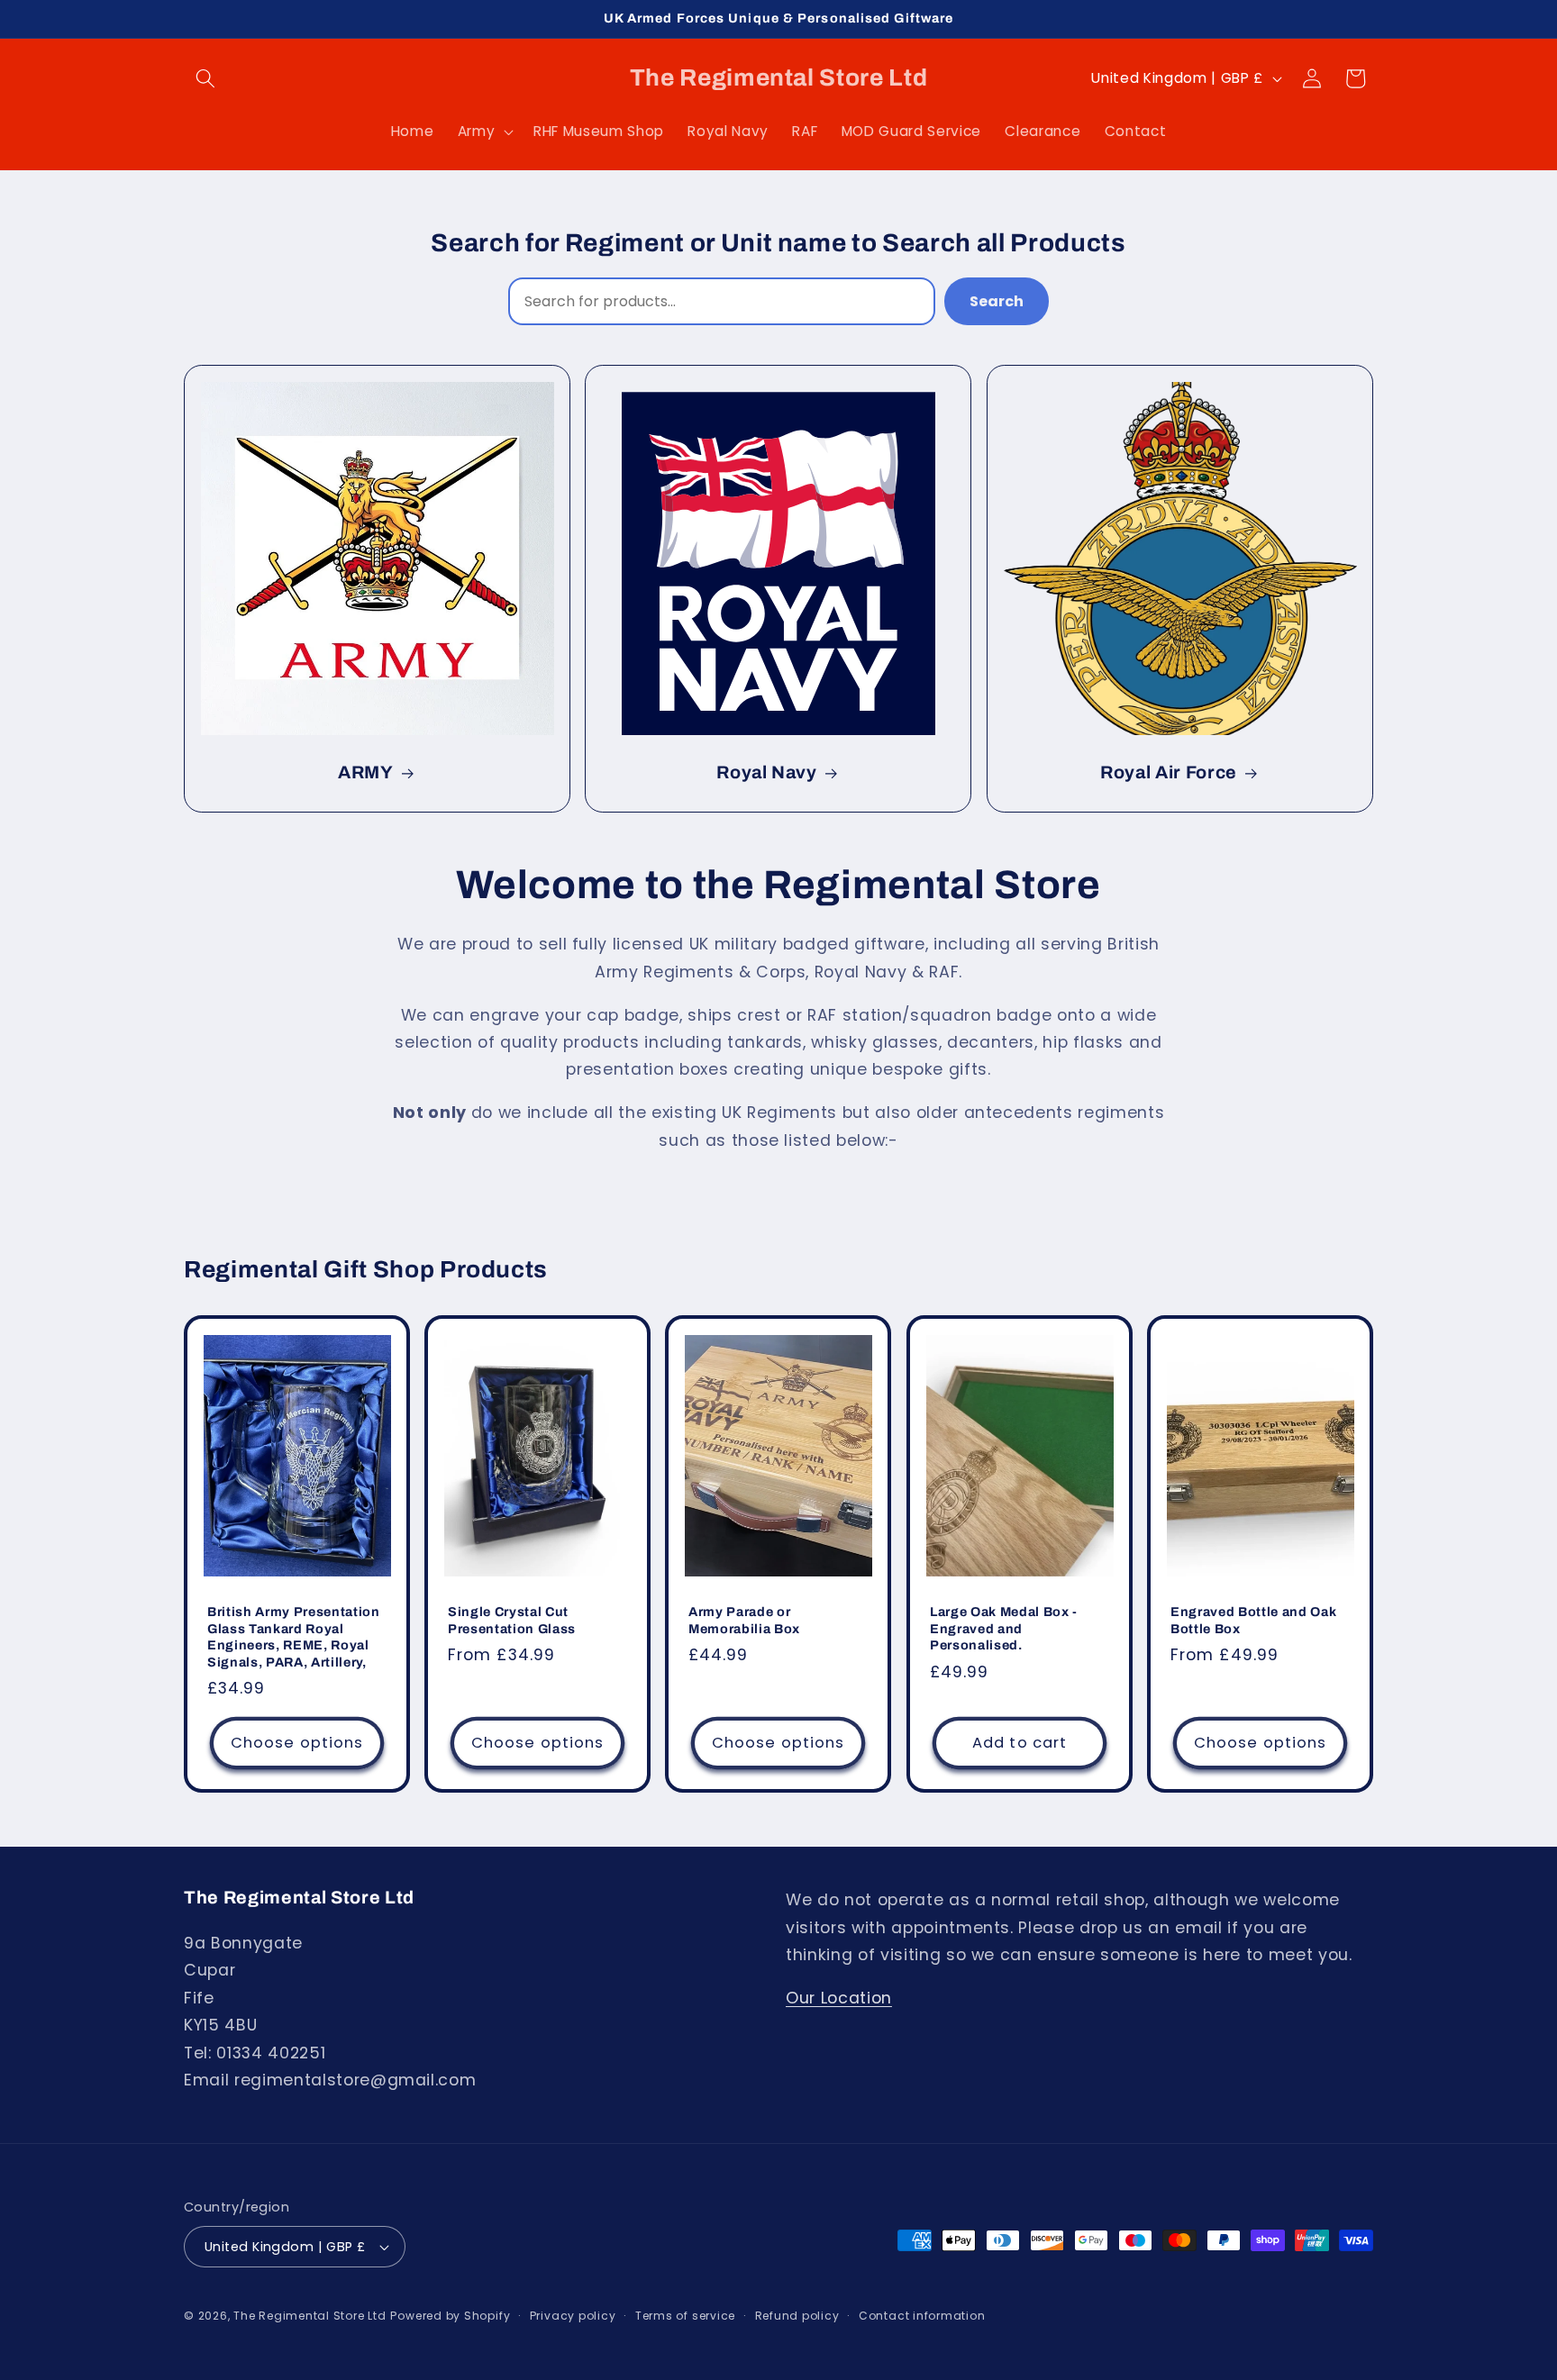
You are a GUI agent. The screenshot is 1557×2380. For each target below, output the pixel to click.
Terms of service (685, 2316)
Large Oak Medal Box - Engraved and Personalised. (1004, 1629)
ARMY (366, 773)
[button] (205, 78)
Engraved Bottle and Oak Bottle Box (1253, 1621)
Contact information (922, 2316)
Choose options (297, 1744)
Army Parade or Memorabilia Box (744, 1621)
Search (997, 301)
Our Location (839, 1998)
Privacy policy (573, 2316)
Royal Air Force (1169, 773)
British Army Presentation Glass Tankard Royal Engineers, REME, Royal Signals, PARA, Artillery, (294, 1638)
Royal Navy (767, 773)
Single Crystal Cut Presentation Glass (512, 1621)
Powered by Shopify (450, 2316)
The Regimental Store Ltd (310, 2316)
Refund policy (797, 2316)
